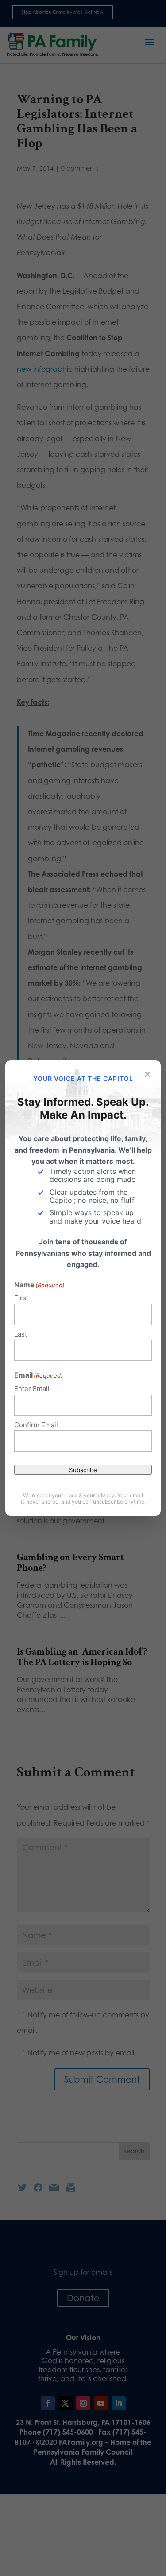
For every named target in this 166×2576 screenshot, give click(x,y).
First (21, 1298)
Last (21, 1334)
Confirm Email (36, 1425)
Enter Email (32, 1389)
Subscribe (83, 1470)
